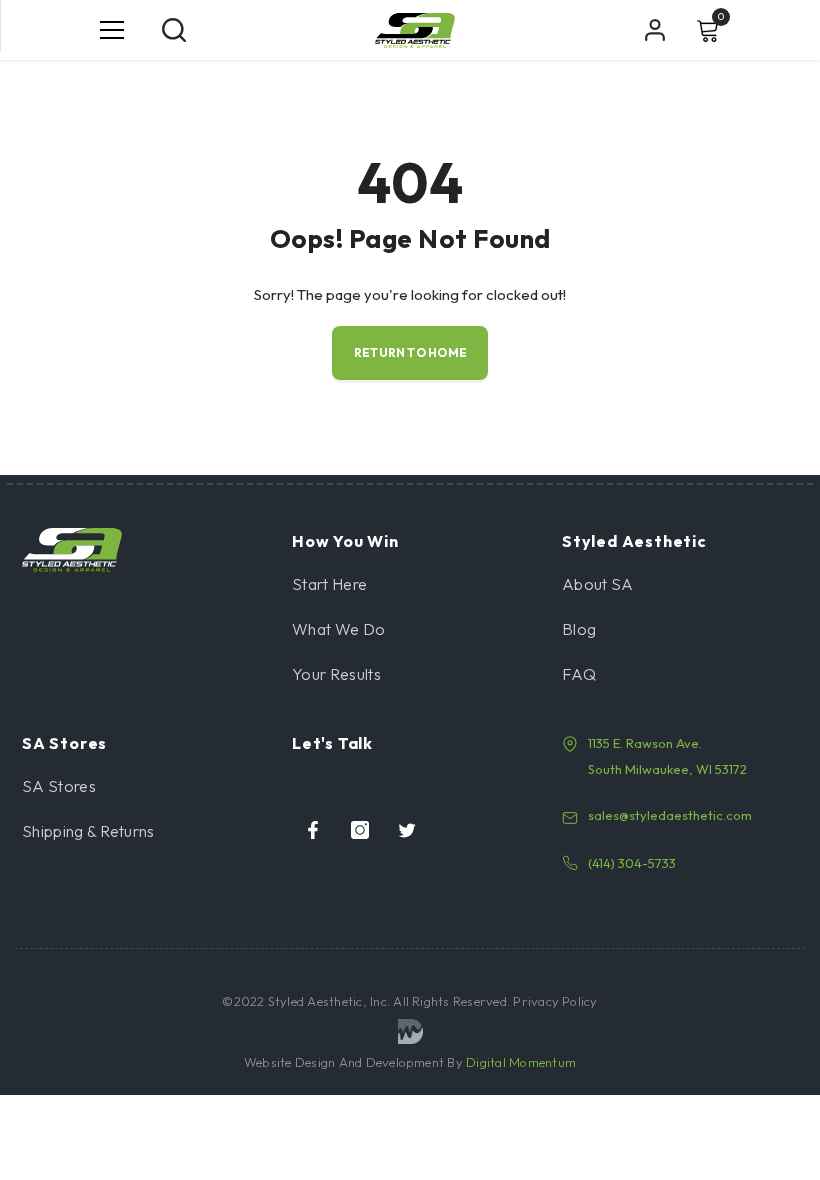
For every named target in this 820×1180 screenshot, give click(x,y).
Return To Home (410, 352)
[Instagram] (360, 830)
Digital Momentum (521, 1062)
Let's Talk (332, 743)
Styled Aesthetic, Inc (327, 1001)
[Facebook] (313, 830)
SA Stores (64, 743)
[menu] (112, 30)
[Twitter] (407, 830)
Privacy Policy (554, 1001)
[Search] (174, 30)
